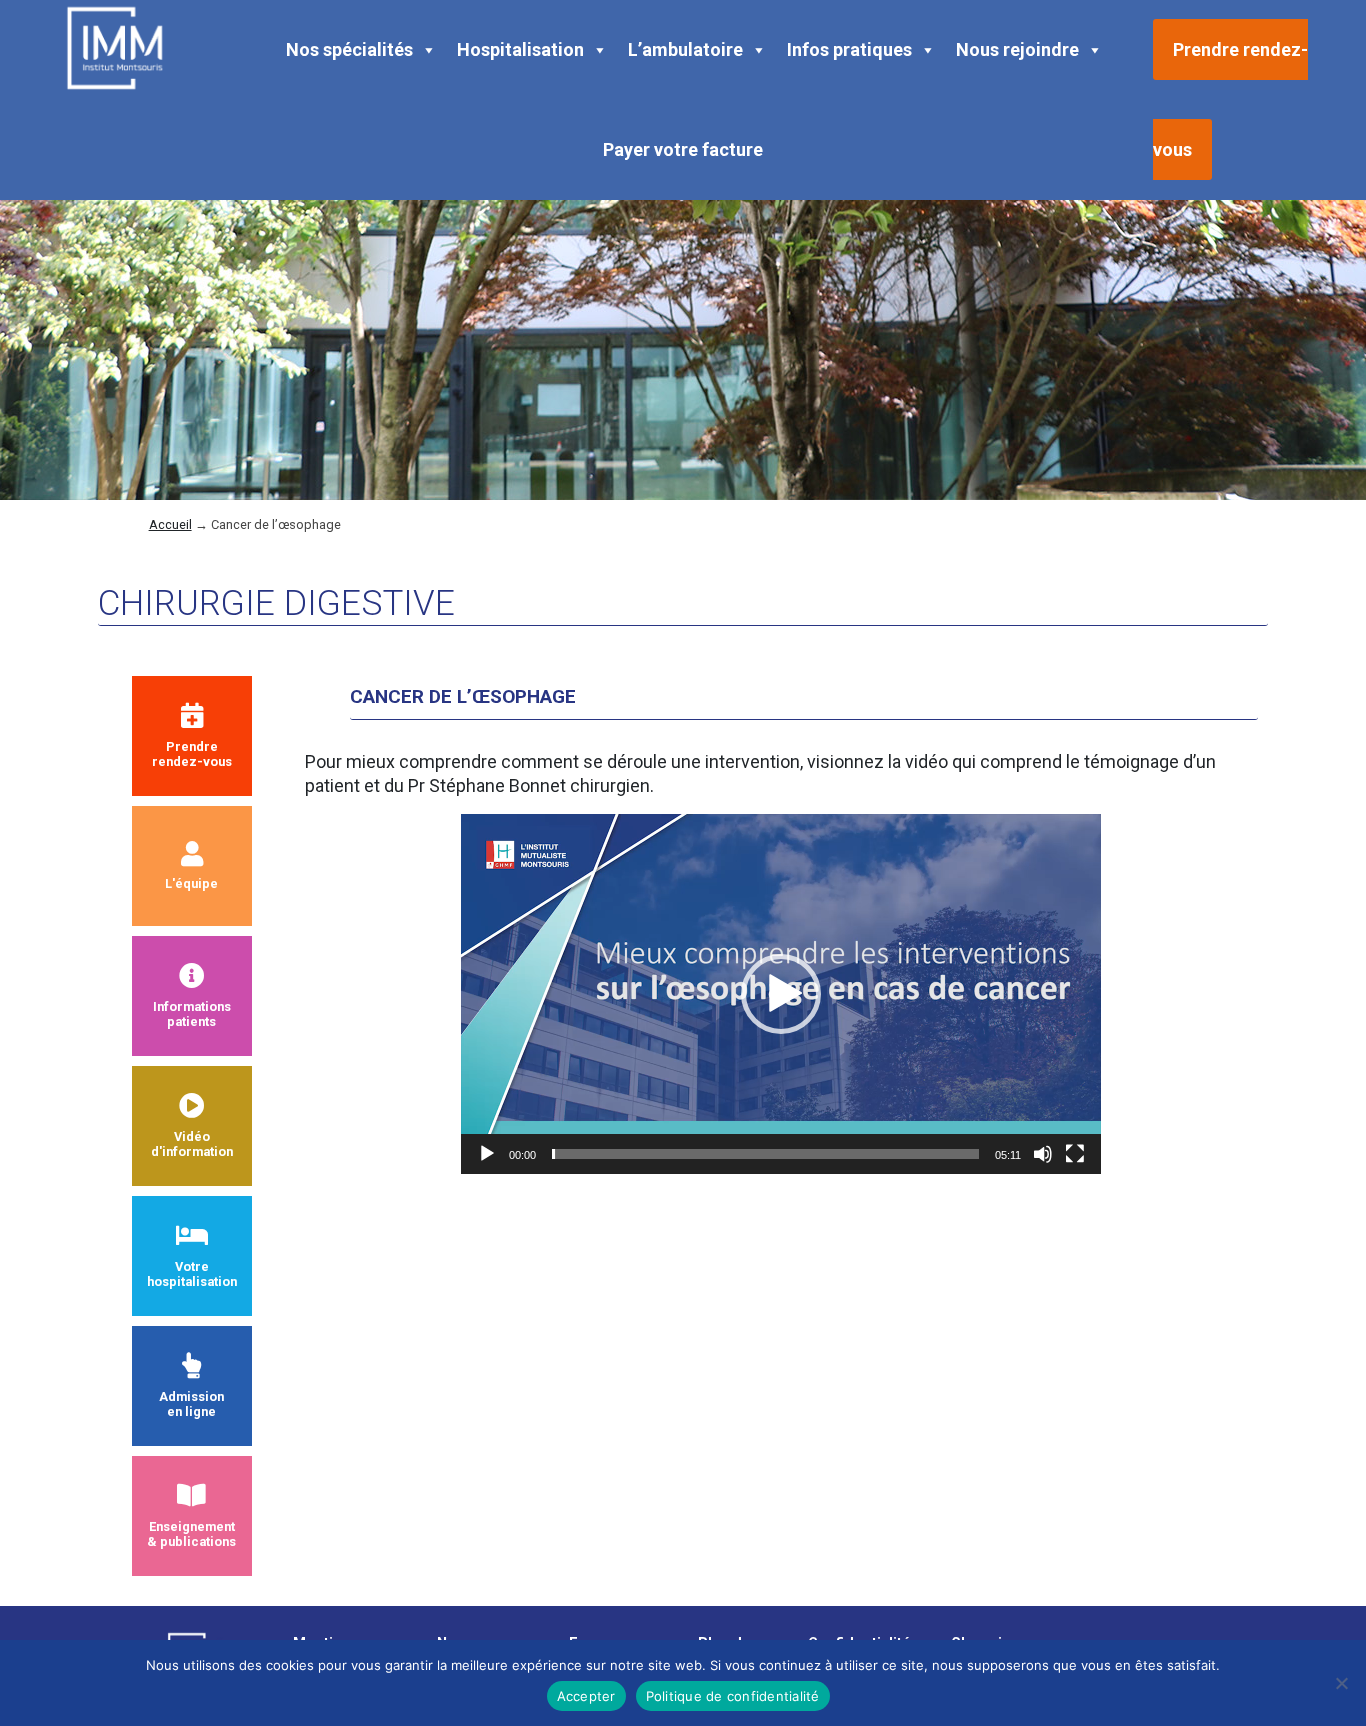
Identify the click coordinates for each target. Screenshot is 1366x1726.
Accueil (170, 524)
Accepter (586, 1696)
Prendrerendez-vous (192, 754)
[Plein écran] (1075, 1154)
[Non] (1341, 1683)
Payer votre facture (683, 149)
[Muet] (1043, 1154)
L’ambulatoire (685, 49)
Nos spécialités (349, 49)
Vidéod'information (192, 1144)
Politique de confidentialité (733, 1696)
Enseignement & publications (191, 1534)
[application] (781, 994)
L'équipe (191, 883)
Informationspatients (192, 1014)
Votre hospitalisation (192, 1274)
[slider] (765, 1154)
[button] (781, 994)
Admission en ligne (191, 1404)
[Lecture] (487, 1154)
